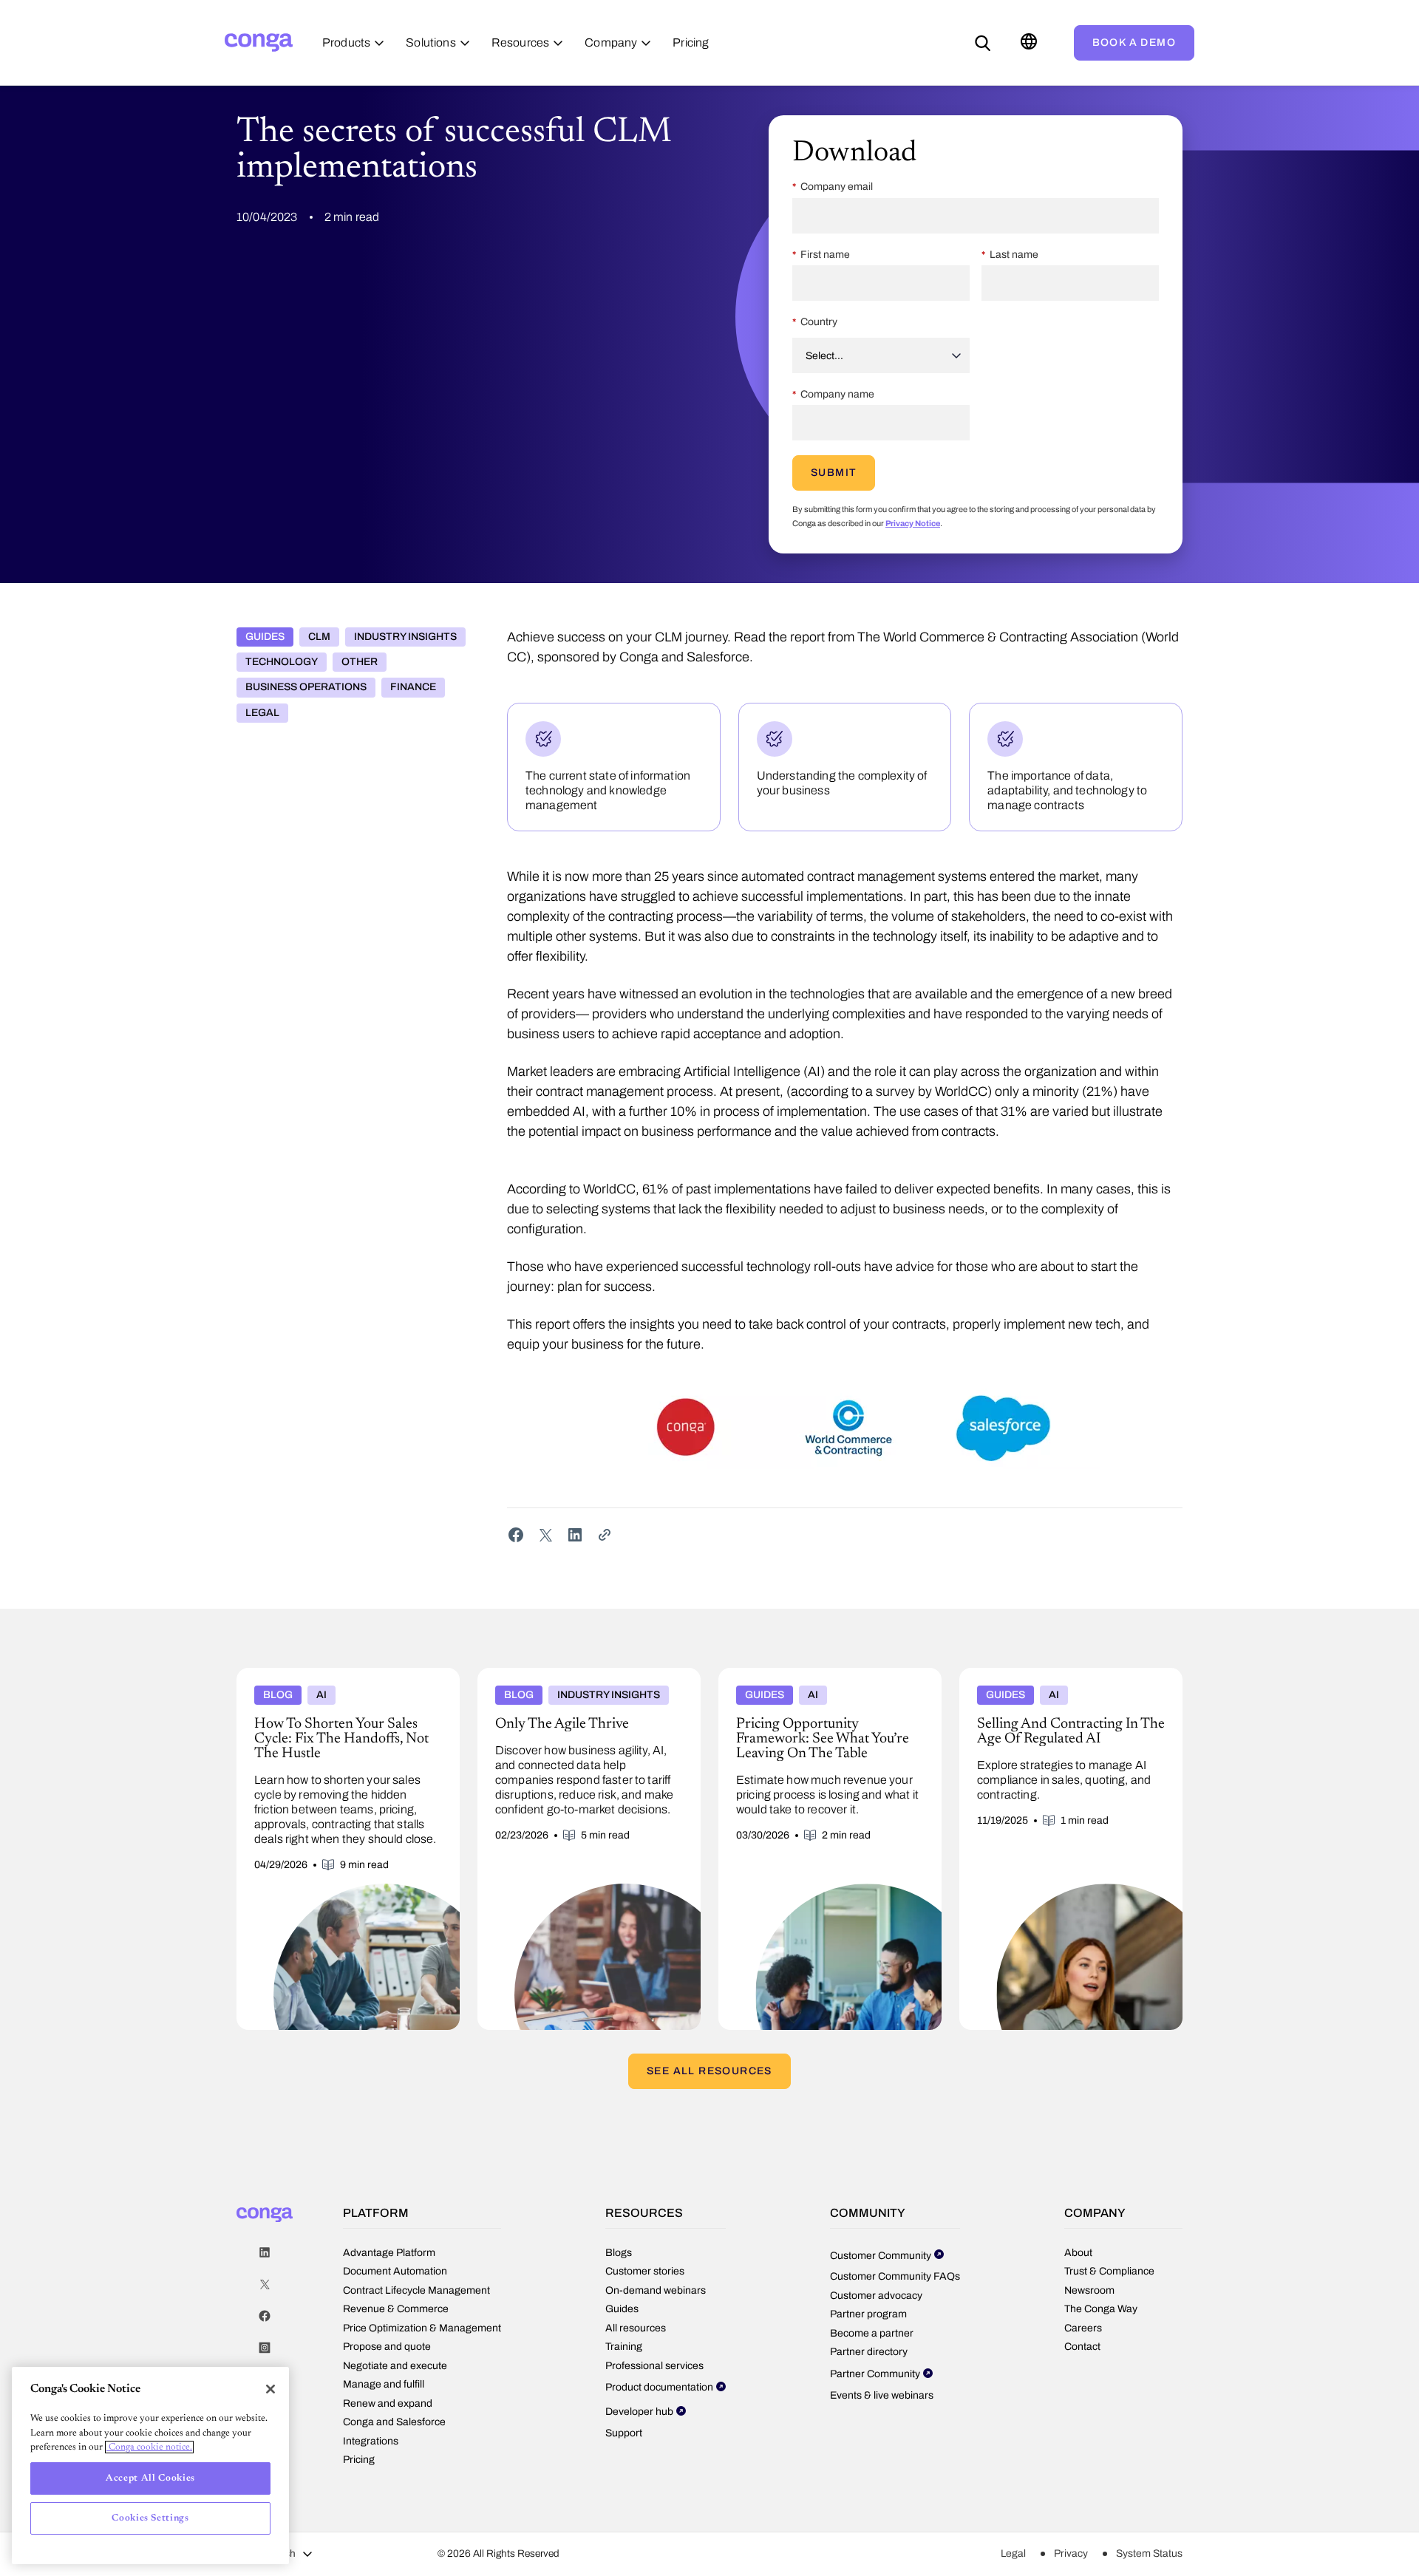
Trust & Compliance (1109, 2271)
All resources (636, 2328)
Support (624, 2433)
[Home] (259, 42)
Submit (834, 473)
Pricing (359, 2460)
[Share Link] (605, 1535)
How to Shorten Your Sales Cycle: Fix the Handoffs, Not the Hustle (337, 1680)
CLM (319, 637)
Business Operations (306, 687)
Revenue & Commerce (396, 2309)
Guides (265, 637)
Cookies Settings (150, 2518)
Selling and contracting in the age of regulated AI (1047, 1680)
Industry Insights (405, 637)
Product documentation (659, 2387)
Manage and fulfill (384, 2384)
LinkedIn (265, 2253)
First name (825, 255)
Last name (1014, 255)
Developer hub (639, 2412)
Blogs (619, 2253)
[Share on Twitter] (545, 1535)
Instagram (265, 2348)
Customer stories (645, 2271)
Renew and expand (388, 2403)
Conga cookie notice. (149, 2447)
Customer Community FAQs (895, 2276)
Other (360, 662)
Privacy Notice (913, 523)
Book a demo (1134, 42)
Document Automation (395, 2271)
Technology (282, 662)
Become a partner (872, 2333)
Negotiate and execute (395, 2366)
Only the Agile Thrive (530, 1674)
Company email (837, 187)
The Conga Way (1101, 2309)
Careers (1083, 2328)
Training (624, 2347)
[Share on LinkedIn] (575, 1535)
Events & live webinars (882, 2395)
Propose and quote (387, 2347)
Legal (262, 713)
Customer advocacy (876, 2296)
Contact (1082, 2347)
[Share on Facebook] (516, 1535)
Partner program (868, 2314)
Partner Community (875, 2374)
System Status (1149, 2553)
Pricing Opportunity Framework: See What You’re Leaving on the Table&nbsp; (823, 1680)
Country (819, 322)
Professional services (654, 2366)
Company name (837, 394)
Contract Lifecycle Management (416, 2290)
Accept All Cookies (150, 2478)
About (1078, 2253)
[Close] (270, 2389)
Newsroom (1089, 2290)
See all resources (709, 2071)
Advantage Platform (389, 2253)
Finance (413, 687)
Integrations (371, 2441)
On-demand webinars (656, 2290)
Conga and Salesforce (394, 2422)
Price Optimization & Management (422, 2328)
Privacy (1071, 2553)
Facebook (265, 2316)
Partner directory (869, 2352)
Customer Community (881, 2256)
